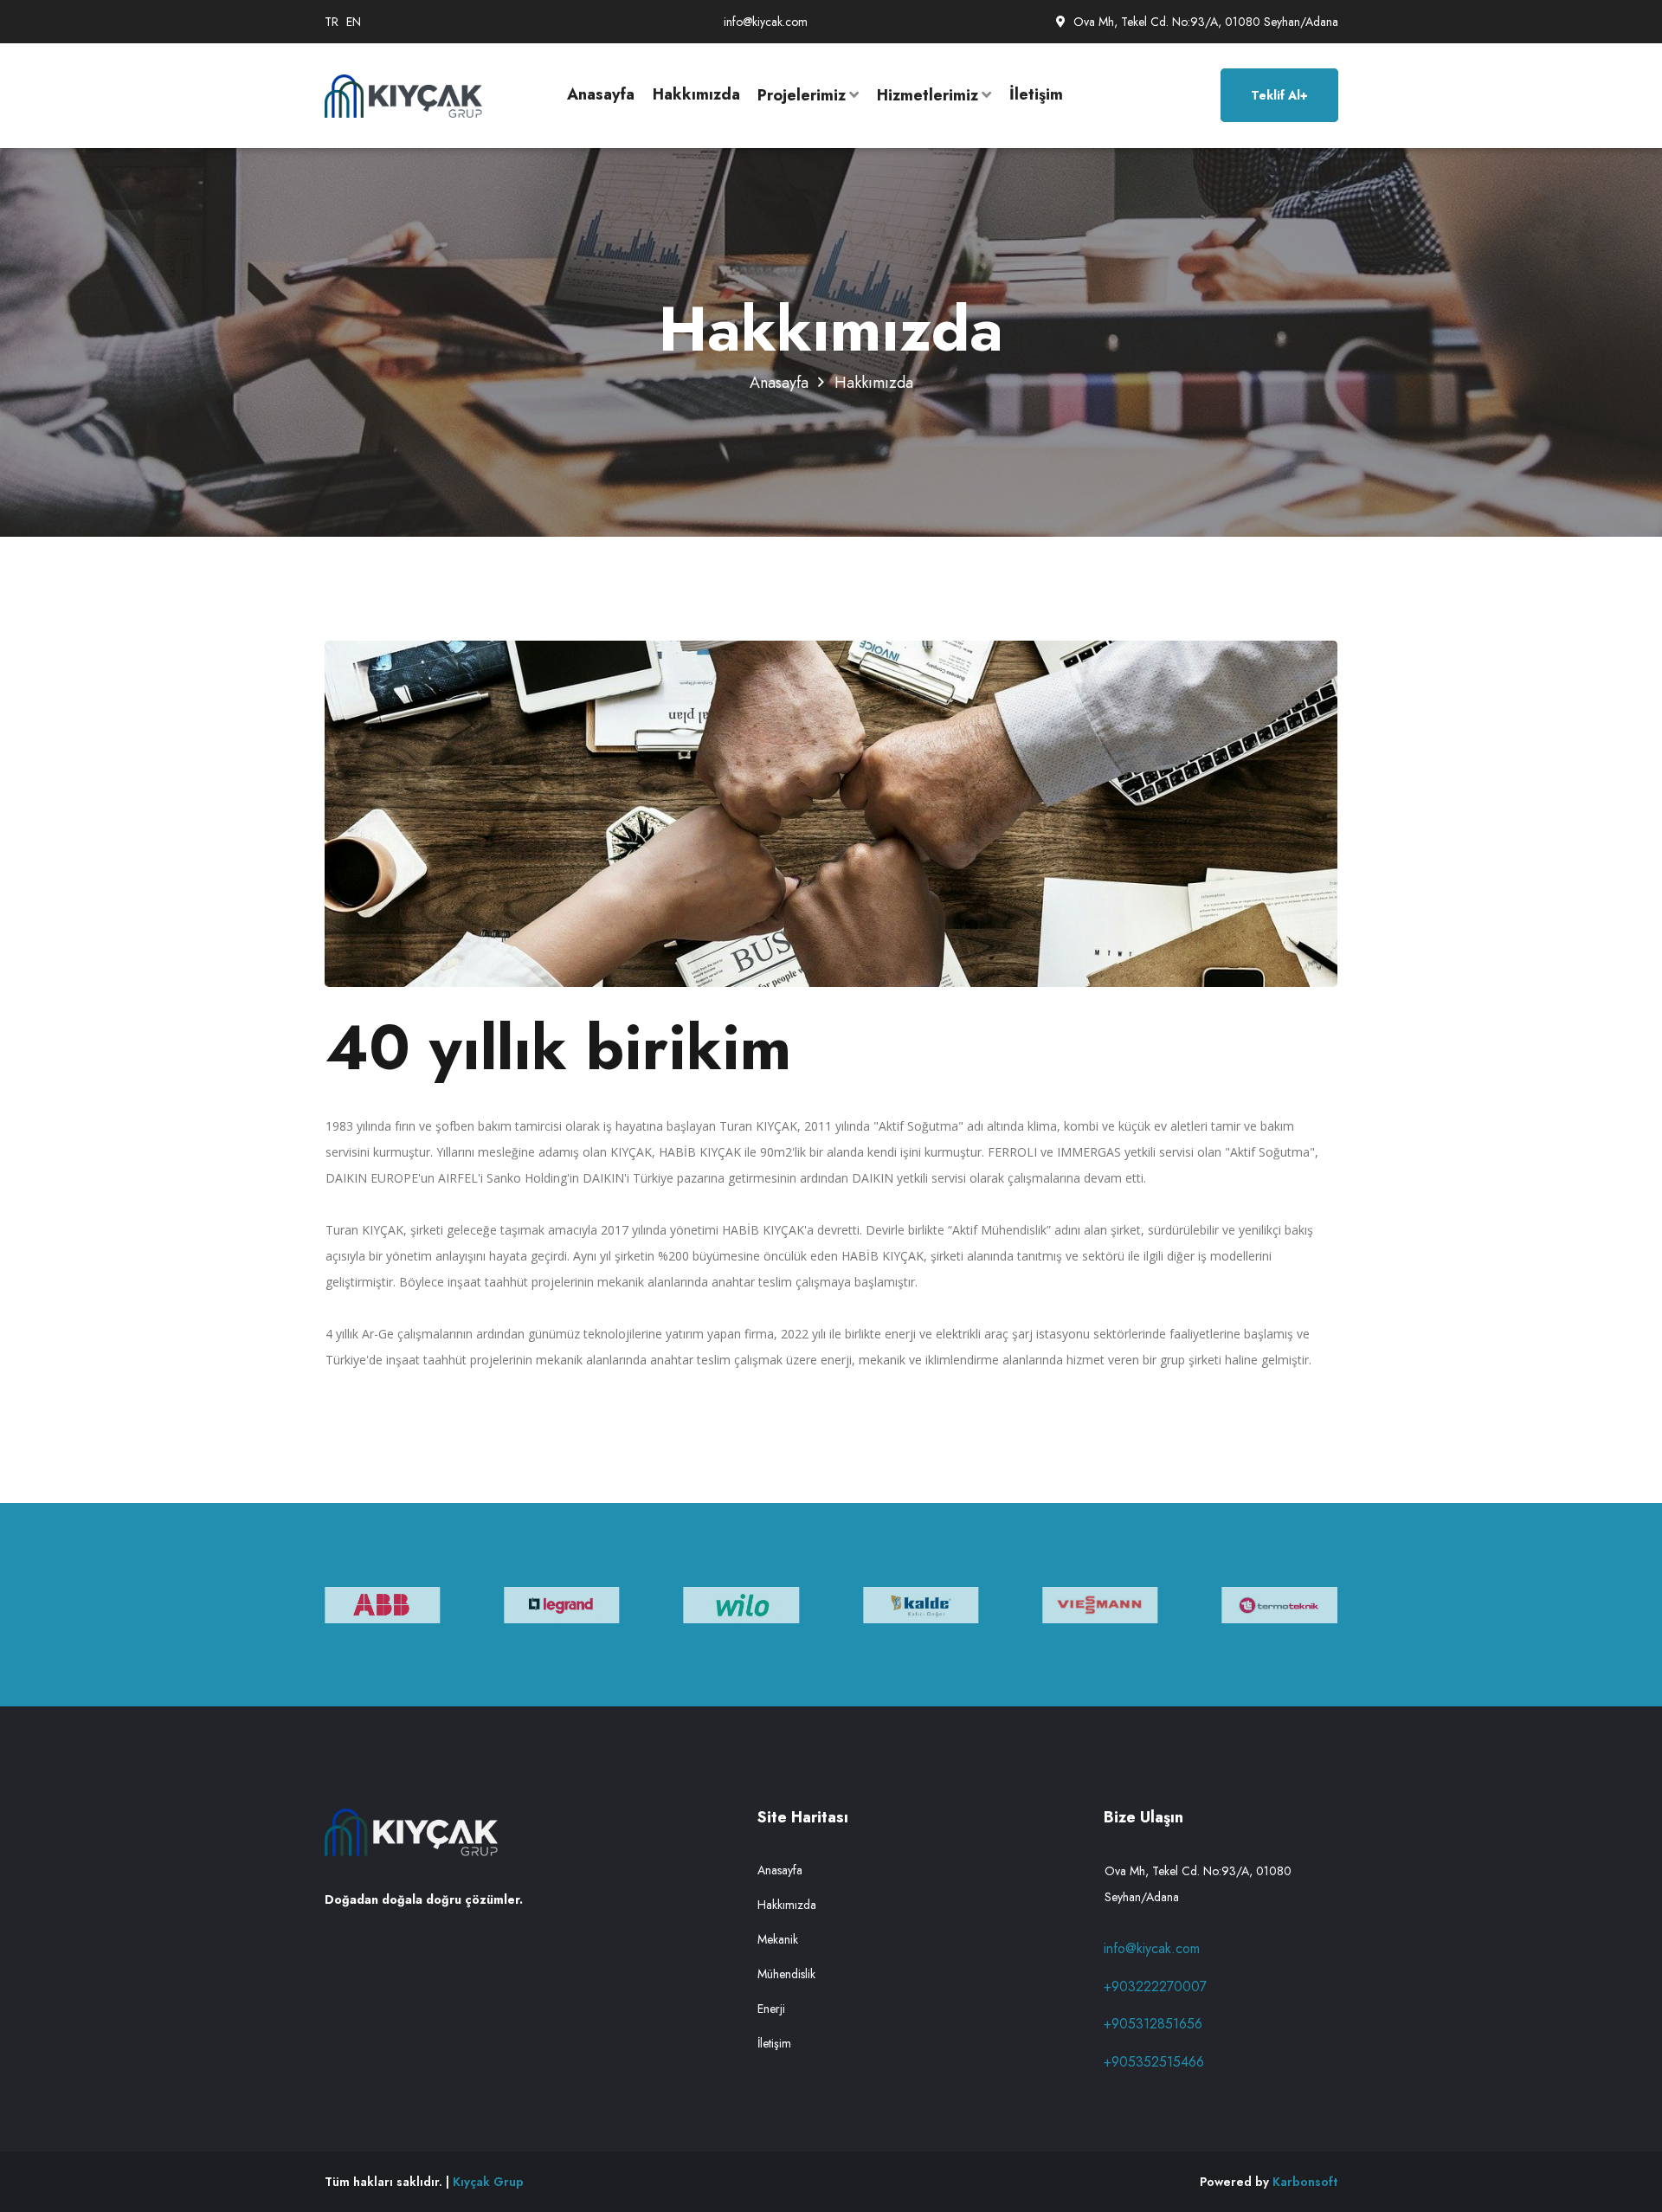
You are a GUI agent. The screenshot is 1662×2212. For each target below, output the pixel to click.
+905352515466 (1154, 2062)
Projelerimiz (802, 95)
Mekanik (778, 1939)
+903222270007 (1155, 1986)
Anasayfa (601, 94)
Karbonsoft (1305, 2182)
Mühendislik (786, 1974)
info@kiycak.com (766, 22)
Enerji (771, 2009)
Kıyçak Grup (488, 2182)
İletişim (1036, 94)
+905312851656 (1153, 2024)
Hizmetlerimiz (928, 95)
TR (332, 22)
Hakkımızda (696, 94)
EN (354, 22)
